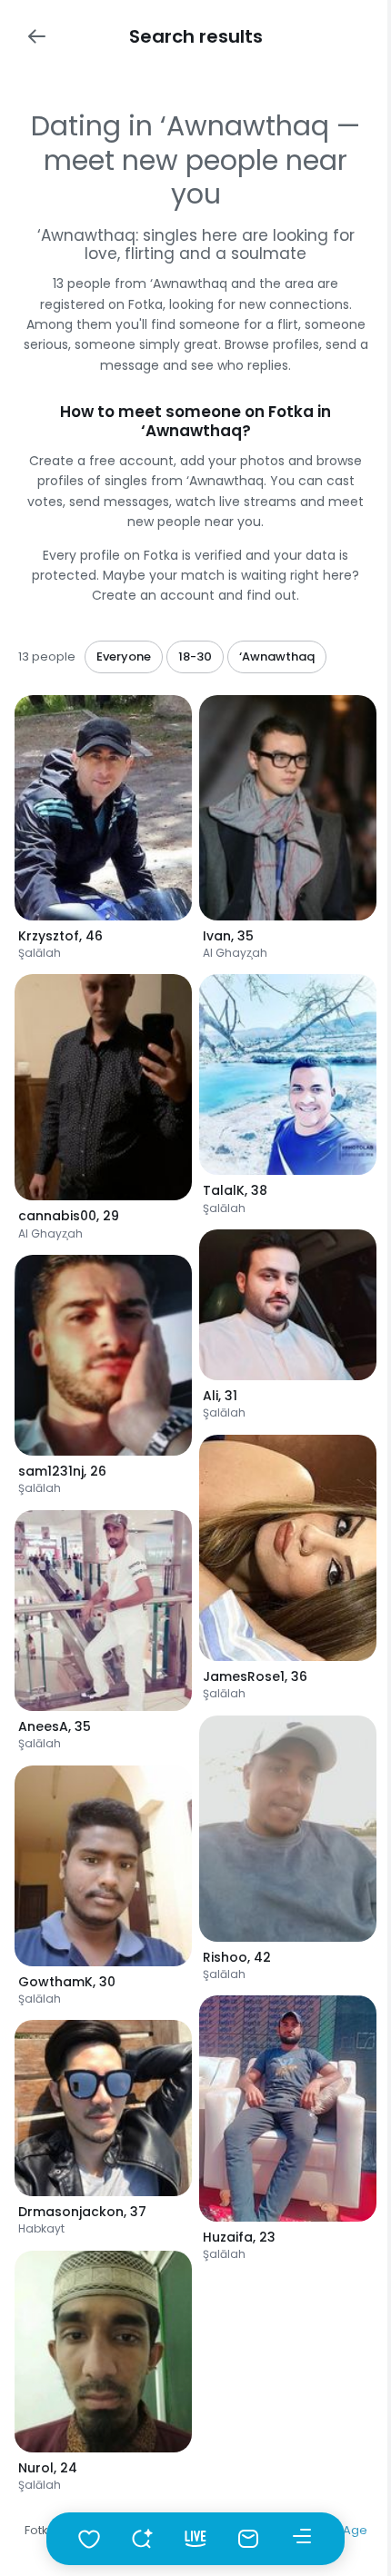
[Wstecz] (36, 36)
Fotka (40, 2530)
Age (355, 2530)
